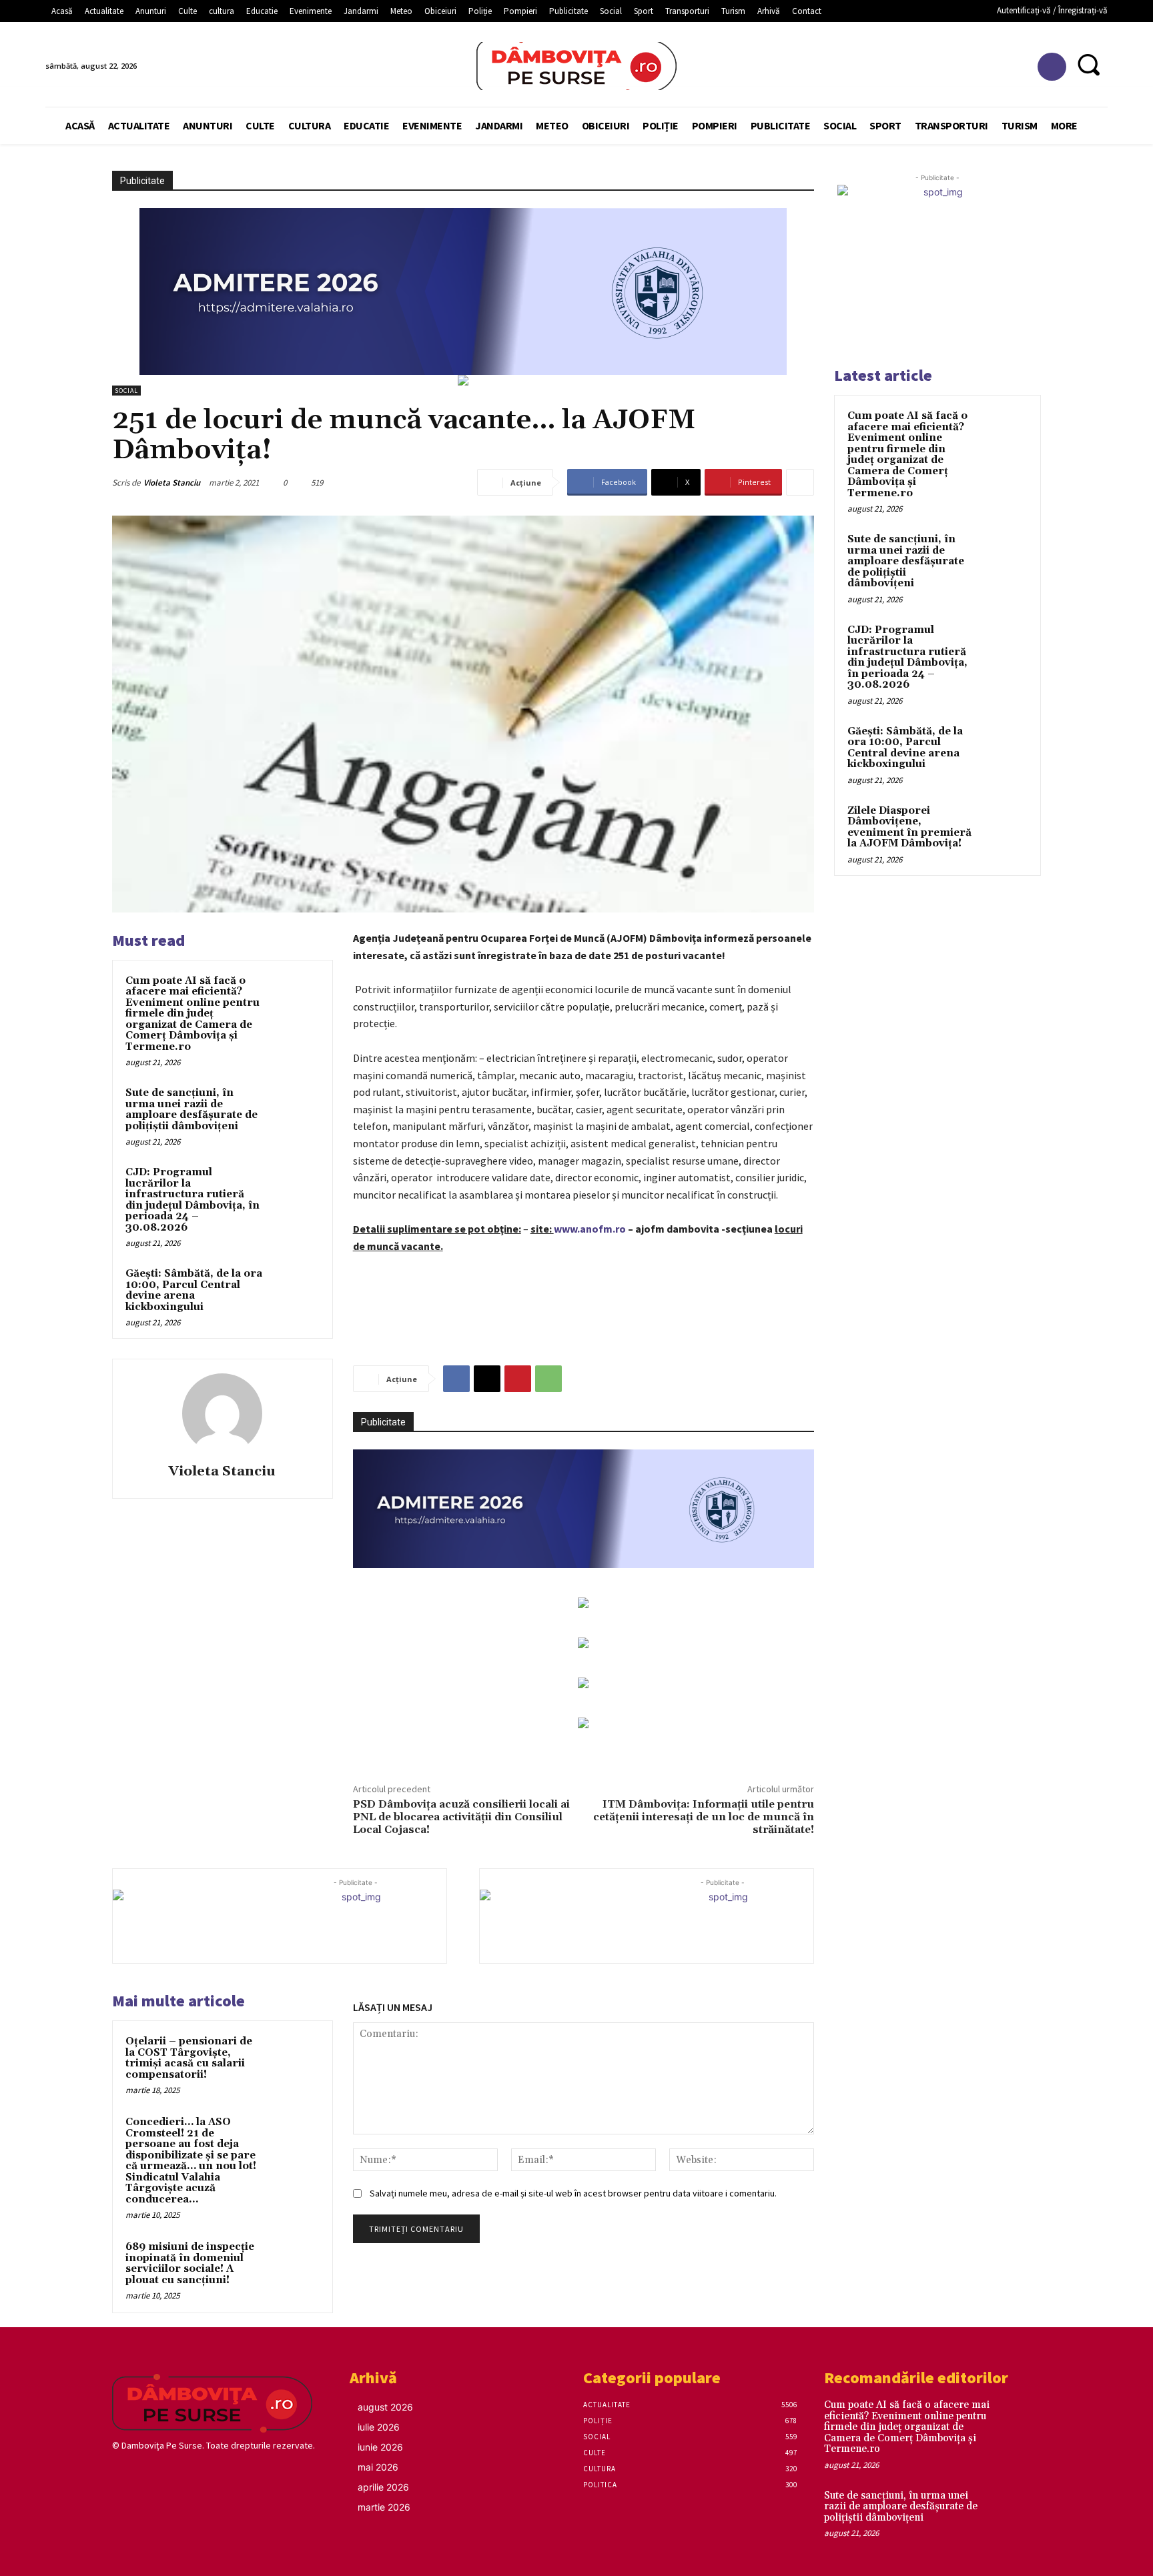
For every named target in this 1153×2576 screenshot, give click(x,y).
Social (126, 391)
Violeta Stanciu (172, 483)
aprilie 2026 (383, 2487)
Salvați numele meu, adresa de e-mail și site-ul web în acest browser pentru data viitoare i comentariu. (573, 2193)
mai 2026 (378, 2467)
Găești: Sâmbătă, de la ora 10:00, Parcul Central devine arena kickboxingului (194, 1290)
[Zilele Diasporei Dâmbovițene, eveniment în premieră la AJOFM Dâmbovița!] (1004, 826)
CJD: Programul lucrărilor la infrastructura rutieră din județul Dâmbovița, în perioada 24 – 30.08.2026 (193, 1200)
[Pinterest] (518, 1379)
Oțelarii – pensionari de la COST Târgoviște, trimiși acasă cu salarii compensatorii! (189, 2058)
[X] (487, 1379)
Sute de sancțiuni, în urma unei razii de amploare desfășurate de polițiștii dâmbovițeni (191, 1110)
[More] (800, 482)
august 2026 (385, 2407)
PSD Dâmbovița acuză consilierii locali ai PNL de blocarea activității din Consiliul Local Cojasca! (461, 1817)
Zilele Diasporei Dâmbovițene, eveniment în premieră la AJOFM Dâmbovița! (909, 827)
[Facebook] (1052, 67)
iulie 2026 (379, 2427)
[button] (1089, 64)
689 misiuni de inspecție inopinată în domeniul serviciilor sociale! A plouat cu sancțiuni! (190, 2264)
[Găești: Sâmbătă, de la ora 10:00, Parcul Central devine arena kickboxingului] (294, 1291)
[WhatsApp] (548, 1379)
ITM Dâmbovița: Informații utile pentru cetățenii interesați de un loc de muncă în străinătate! (704, 1817)
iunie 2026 (380, 2447)
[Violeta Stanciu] (222, 1413)
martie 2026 (384, 2507)
